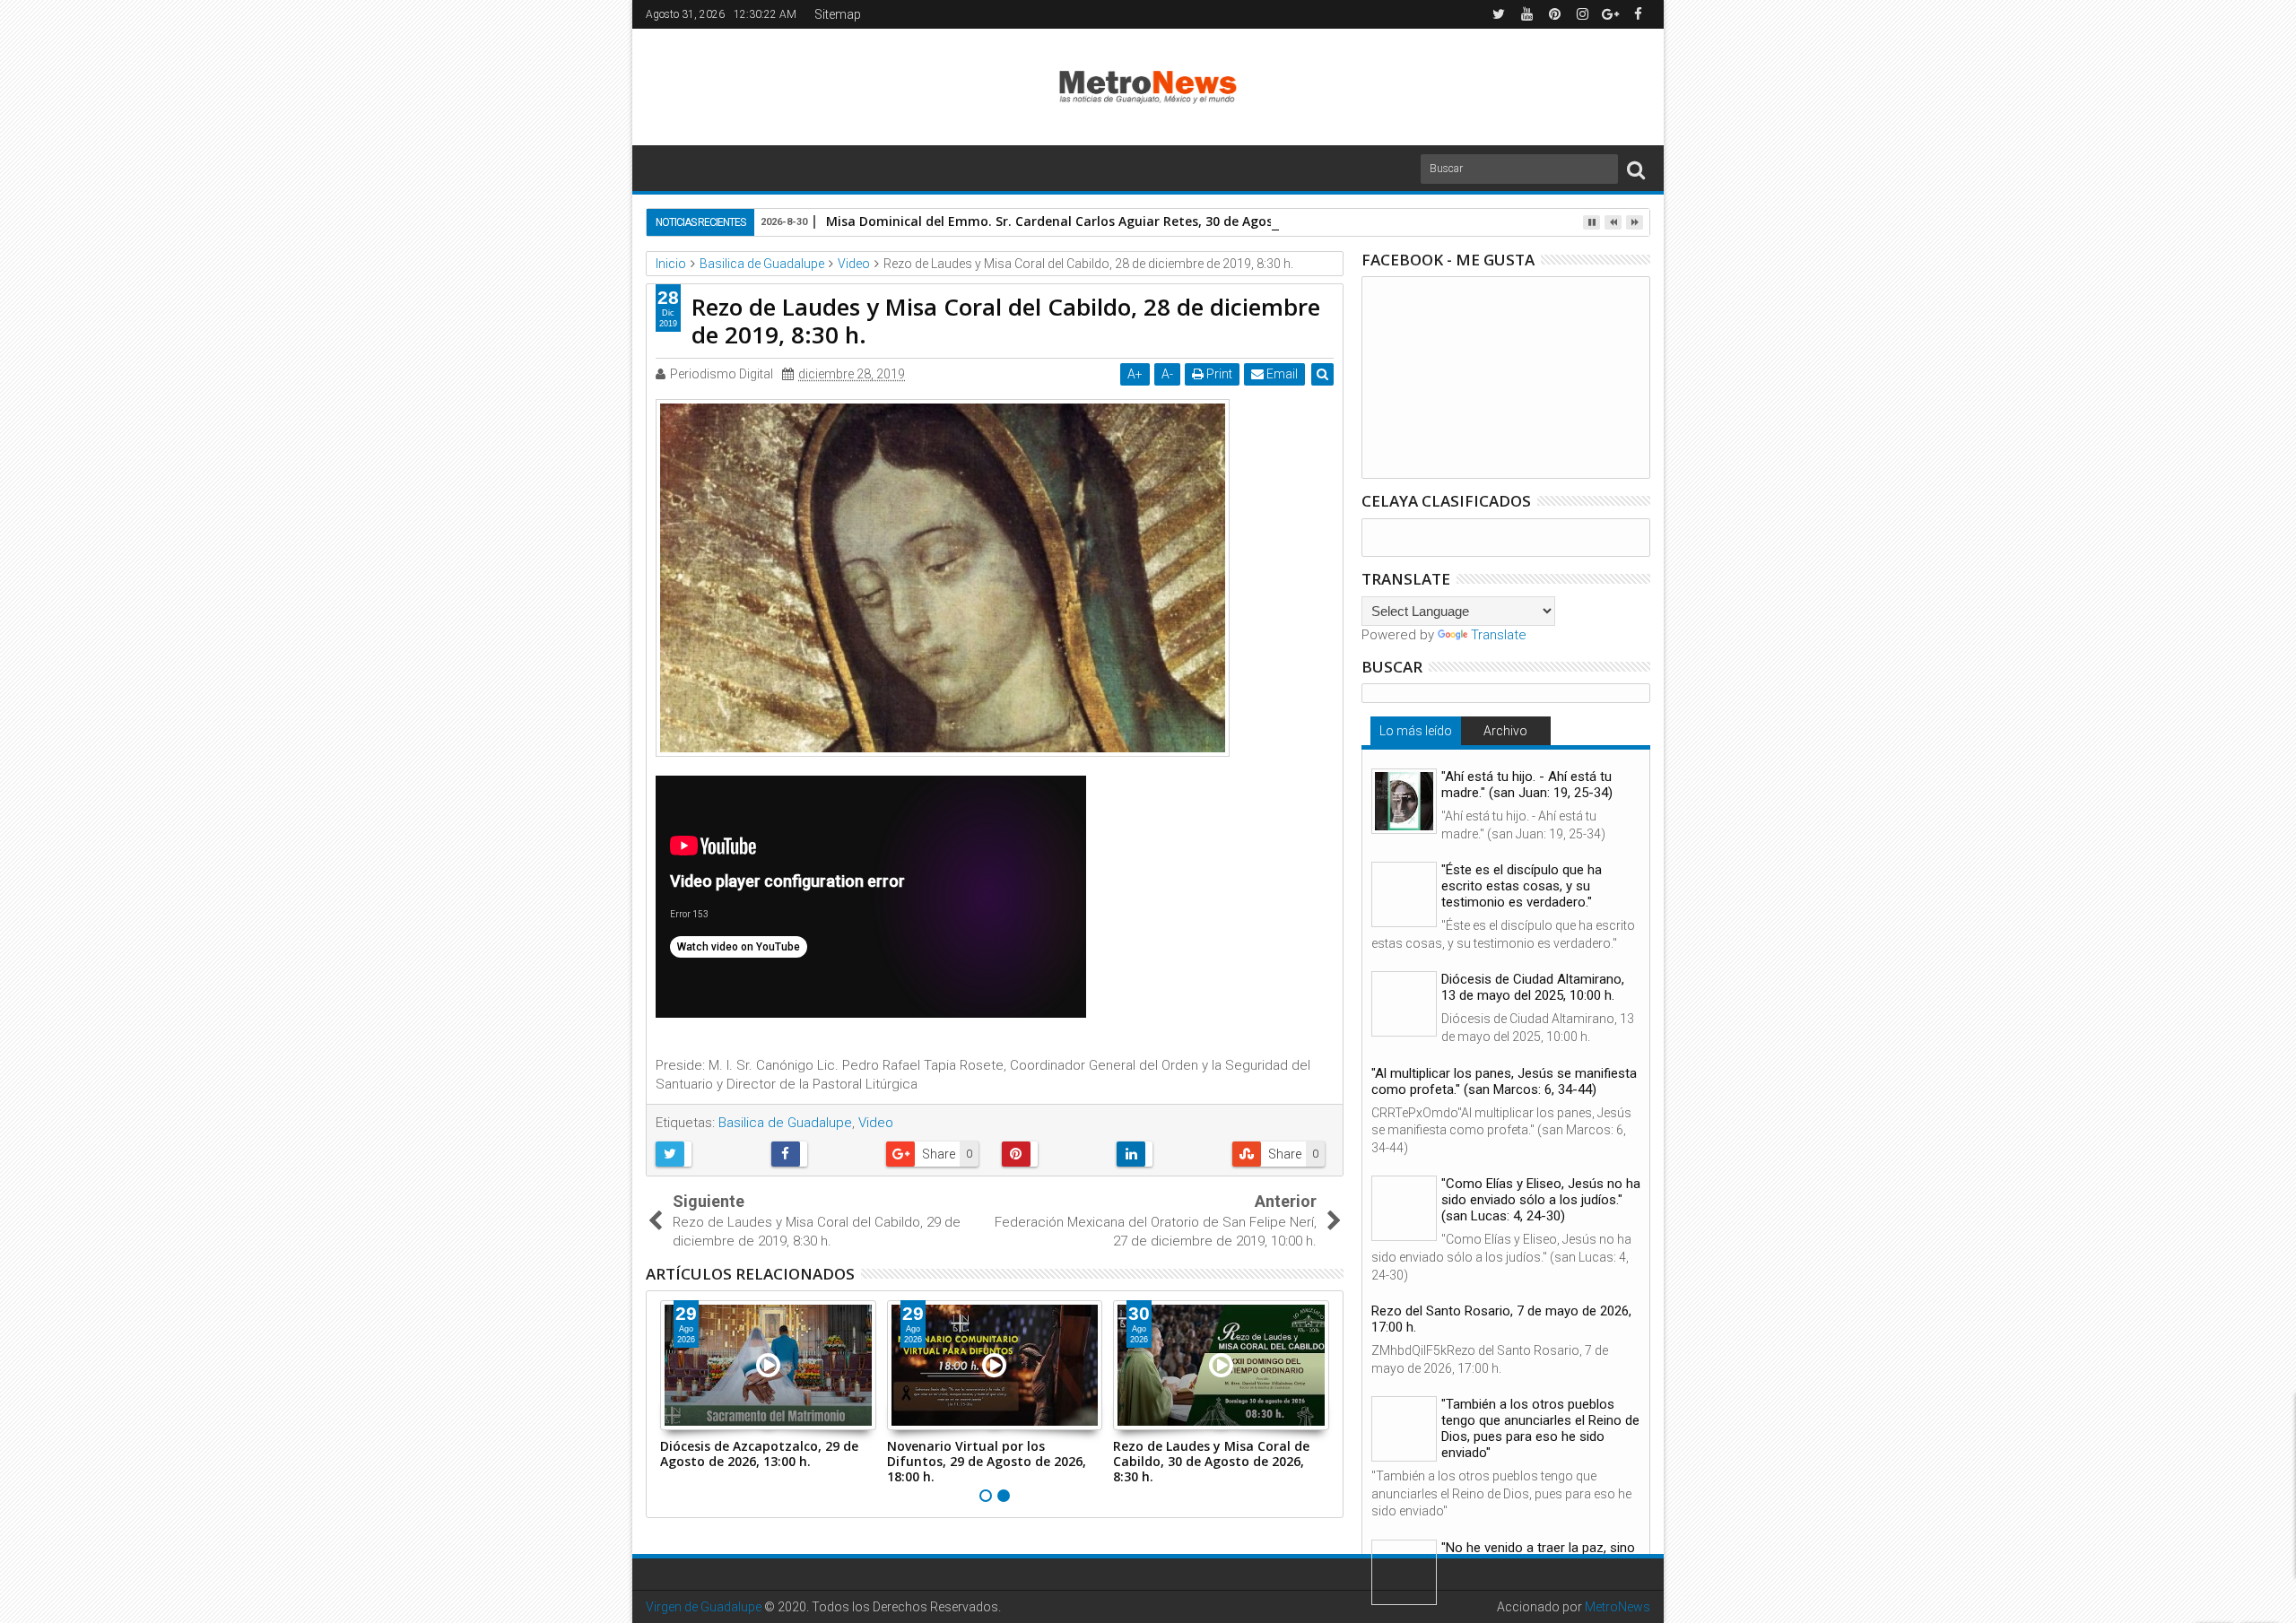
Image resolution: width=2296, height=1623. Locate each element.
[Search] (1636, 169)
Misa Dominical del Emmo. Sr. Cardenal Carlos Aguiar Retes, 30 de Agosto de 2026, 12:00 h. (1109, 221)
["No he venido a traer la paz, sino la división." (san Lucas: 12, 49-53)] (1404, 1572)
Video (876, 1123)
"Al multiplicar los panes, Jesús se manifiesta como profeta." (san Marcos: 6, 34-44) (1504, 1081)
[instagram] (1582, 14)
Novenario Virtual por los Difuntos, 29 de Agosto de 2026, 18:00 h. (987, 1461)
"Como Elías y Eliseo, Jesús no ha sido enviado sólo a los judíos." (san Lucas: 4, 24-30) (1541, 1200)
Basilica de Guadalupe (785, 1123)
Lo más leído (1416, 731)
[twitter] (1499, 14)
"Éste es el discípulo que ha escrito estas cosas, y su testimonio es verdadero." (1522, 886)
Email (1281, 374)
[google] (1610, 14)
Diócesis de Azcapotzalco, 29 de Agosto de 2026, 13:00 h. (759, 1454)
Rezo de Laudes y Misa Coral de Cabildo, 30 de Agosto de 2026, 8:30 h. (1211, 1461)
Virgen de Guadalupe (704, 1607)
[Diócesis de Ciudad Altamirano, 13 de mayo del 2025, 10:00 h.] (1404, 1004)
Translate (1499, 635)
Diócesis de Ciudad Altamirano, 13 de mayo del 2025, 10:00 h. (1533, 987)
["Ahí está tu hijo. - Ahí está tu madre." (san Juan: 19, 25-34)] (1404, 801)
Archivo (1505, 731)
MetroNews (1618, 1607)
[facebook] (1638, 14)
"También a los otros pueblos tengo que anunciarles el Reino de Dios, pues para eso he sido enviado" (1540, 1428)
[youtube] (1526, 14)
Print (1218, 374)
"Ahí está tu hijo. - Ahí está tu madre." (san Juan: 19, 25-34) (1527, 785)
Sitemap (838, 14)
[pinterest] (1554, 14)
